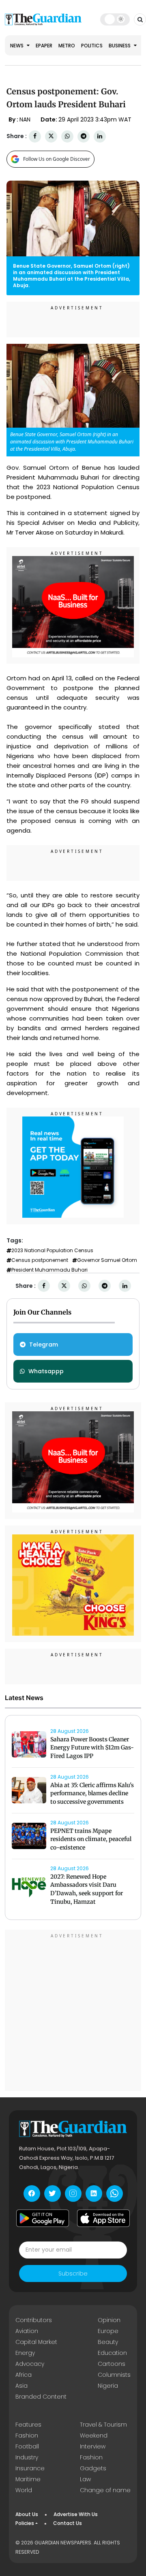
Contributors (34, 2320)
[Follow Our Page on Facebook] (32, 2194)
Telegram (44, 1344)
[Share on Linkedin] (100, 136)
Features (28, 2425)
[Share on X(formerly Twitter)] (51, 136)
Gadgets (93, 2468)
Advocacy (30, 2364)
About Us (27, 2514)
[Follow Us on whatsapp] (115, 2194)
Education (112, 2353)
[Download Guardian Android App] (43, 2218)
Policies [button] (25, 2523)
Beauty (108, 2342)
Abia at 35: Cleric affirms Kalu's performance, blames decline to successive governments (92, 1794)
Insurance (30, 2468)
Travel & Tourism (103, 2425)
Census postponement (40, 1260)
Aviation (27, 2331)
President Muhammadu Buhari (49, 1270)
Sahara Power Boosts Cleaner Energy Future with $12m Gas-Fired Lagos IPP (92, 1748)
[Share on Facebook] (35, 136)
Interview (93, 2446)
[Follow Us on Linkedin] (94, 2194)
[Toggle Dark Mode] (115, 19)
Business (120, 46)
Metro (67, 46)
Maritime (28, 2479)
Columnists (114, 2375)
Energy (25, 2353)
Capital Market (36, 2342)
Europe (108, 2331)
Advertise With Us (76, 2514)
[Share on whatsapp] (67, 136)
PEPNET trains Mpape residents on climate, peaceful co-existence (91, 1839)
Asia (21, 2386)
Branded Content (41, 2397)
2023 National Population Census (52, 1251)
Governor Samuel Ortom (107, 1260)
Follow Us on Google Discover (57, 159)
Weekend (94, 2435)
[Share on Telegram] (84, 136)
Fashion (27, 2435)
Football (27, 2446)
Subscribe (73, 2273)
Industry (27, 2457)
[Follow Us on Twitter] (53, 2194)
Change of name (105, 2490)
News (17, 46)
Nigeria (108, 2386)
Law (85, 2479)
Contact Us (68, 2523)
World (24, 2490)
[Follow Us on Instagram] (73, 2194)
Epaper (44, 46)
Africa (24, 2375)
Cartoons (112, 2364)
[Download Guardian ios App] (103, 2218)
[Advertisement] (73, 2011)
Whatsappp (46, 1371)
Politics (92, 46)
